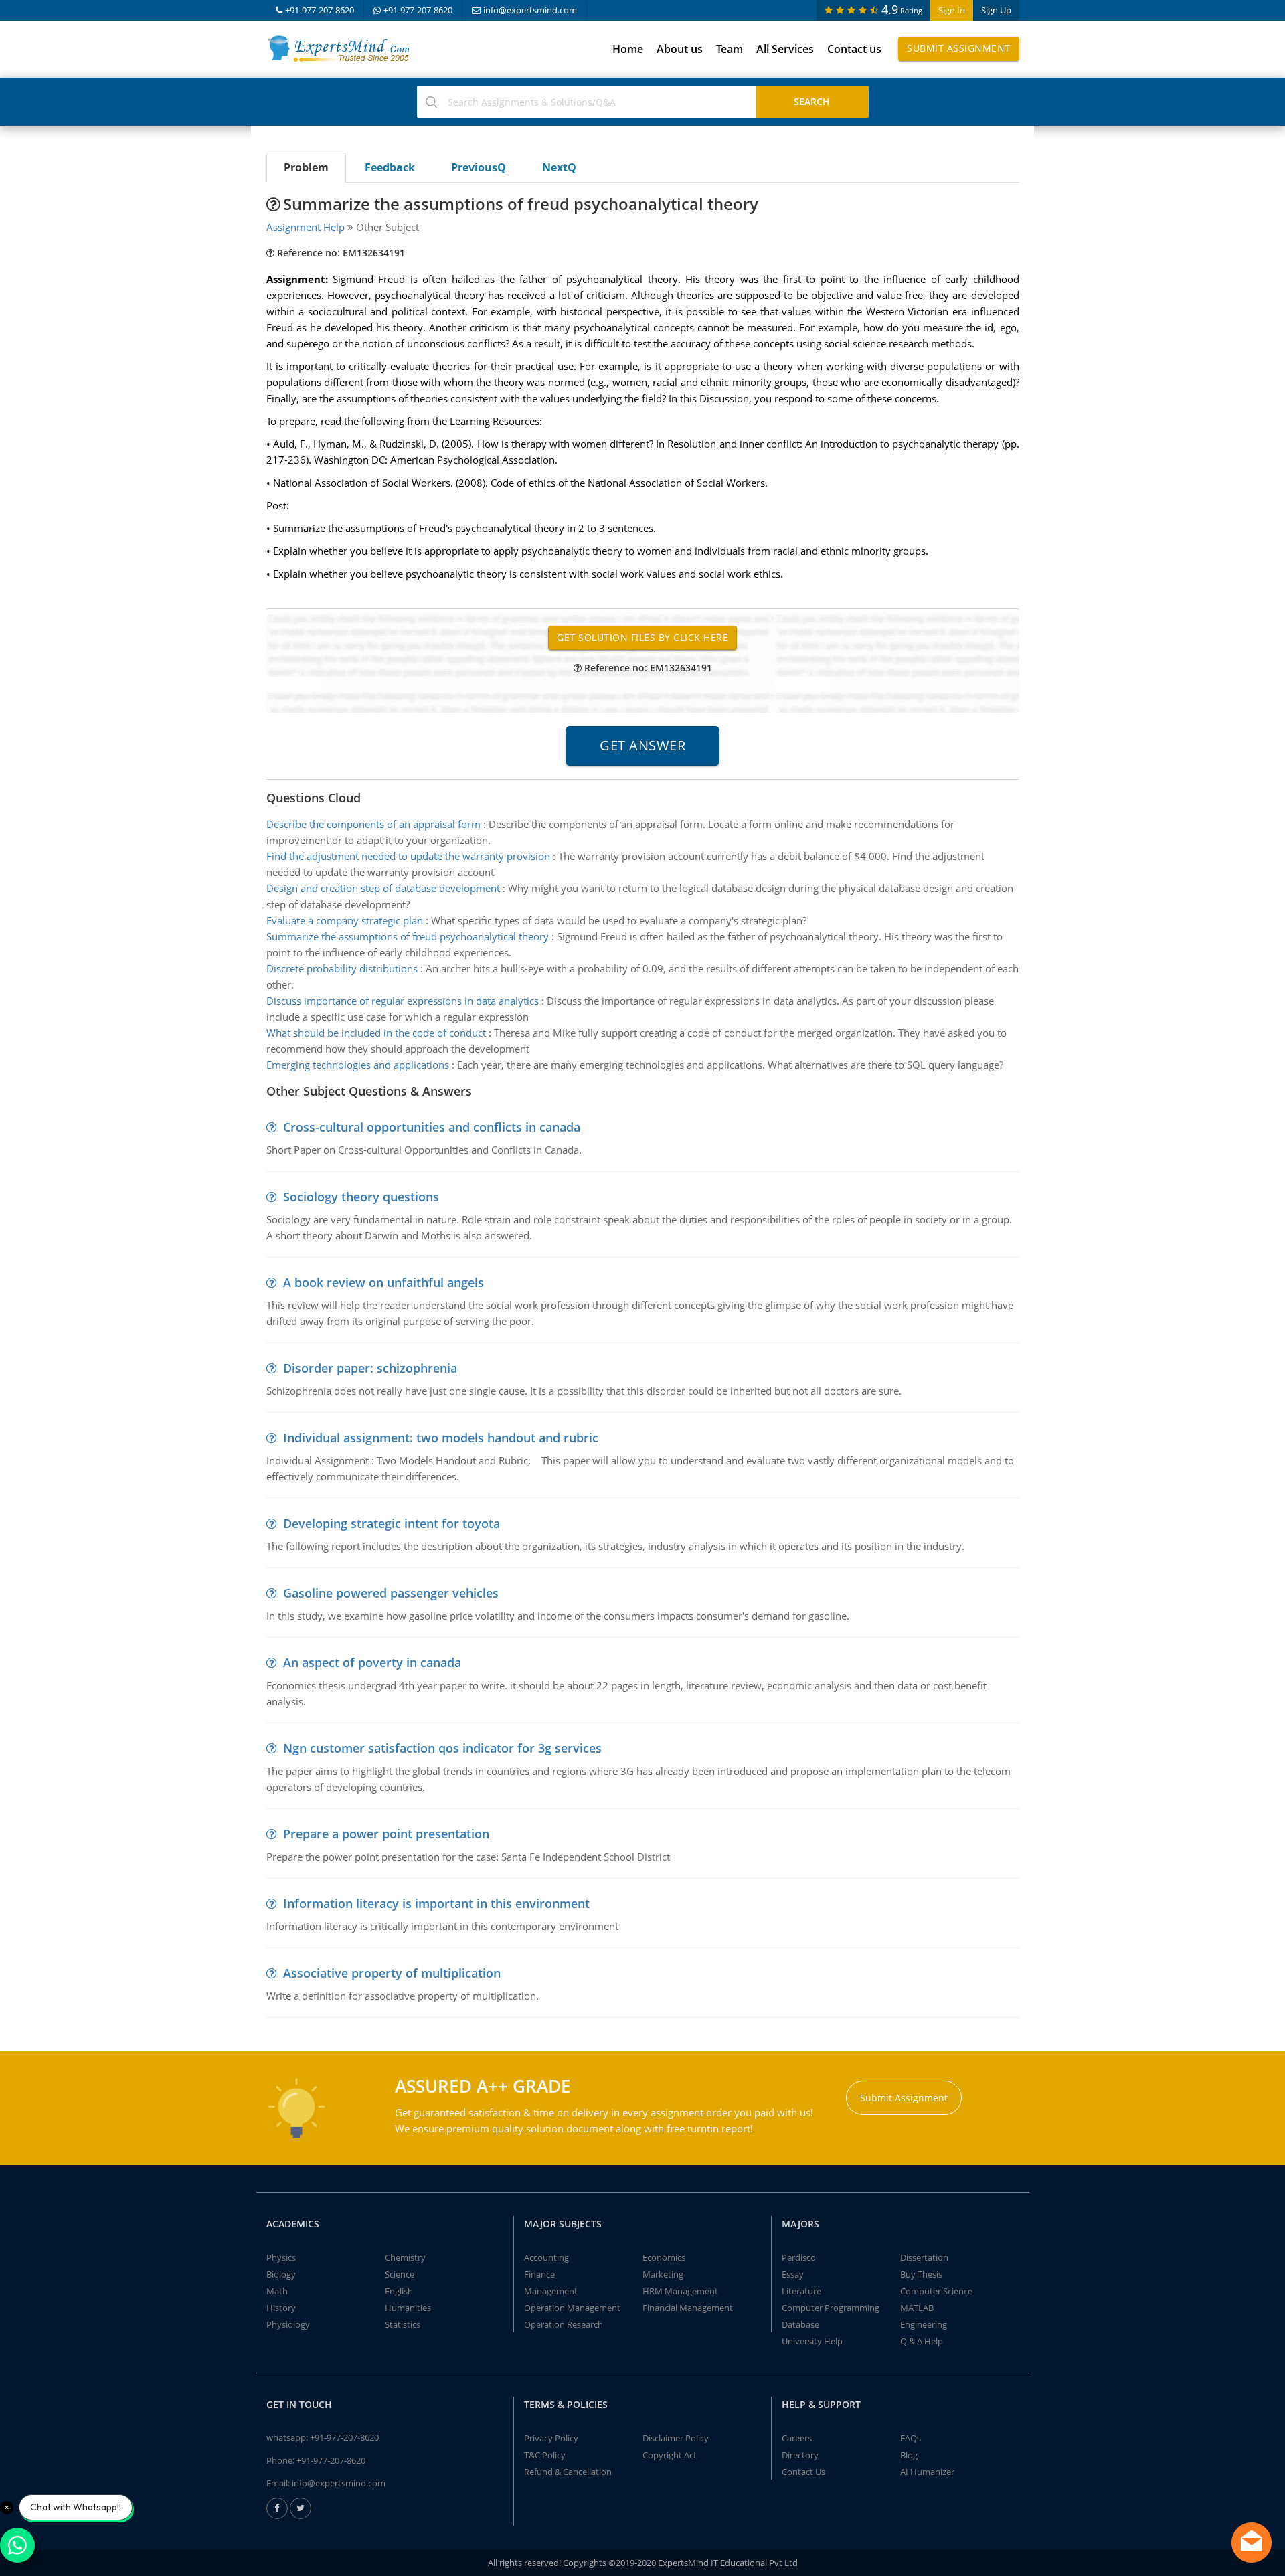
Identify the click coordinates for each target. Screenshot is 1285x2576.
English (399, 2291)
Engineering (924, 2324)
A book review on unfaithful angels (383, 1282)
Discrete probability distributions (342, 968)
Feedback (390, 167)
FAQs (911, 2438)
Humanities (408, 2308)
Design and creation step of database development (383, 888)
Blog (909, 2455)
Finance (539, 2274)
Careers (797, 2438)
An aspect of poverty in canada (372, 1662)
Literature (801, 2291)
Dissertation (924, 2257)
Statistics (403, 2324)
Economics (664, 2257)
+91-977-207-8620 (320, 10)
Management (551, 2291)
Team (730, 49)
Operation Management (572, 2308)
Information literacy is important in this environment (436, 1903)
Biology (281, 2274)
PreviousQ (479, 167)
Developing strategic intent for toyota (392, 1523)
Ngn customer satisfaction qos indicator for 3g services (442, 1748)
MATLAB (917, 2308)
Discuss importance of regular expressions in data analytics (403, 1001)
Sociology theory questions (361, 1197)
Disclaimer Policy (676, 2438)
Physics (281, 2257)
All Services (785, 49)
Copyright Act (670, 2455)
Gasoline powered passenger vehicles (391, 1593)
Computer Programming (831, 2308)
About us (680, 49)
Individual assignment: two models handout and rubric (441, 1438)
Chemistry (405, 2257)
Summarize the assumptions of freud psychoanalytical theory (408, 936)
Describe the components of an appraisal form (373, 824)
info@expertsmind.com (530, 10)
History (281, 2308)
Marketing (663, 2274)
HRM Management (680, 2291)
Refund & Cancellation (568, 2472)
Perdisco (799, 2257)
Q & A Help (922, 2341)
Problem (306, 167)
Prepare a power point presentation (386, 1834)
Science (400, 2274)
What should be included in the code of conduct (376, 1033)
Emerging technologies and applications (358, 1065)
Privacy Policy (551, 2438)
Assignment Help (306, 227)
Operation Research (564, 2324)
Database (800, 2324)
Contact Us (803, 2472)
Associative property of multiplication (392, 1973)
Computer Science (936, 2291)
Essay (793, 2274)
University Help (812, 2341)
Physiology (288, 2324)
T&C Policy (545, 2455)
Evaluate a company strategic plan (345, 920)
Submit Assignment (959, 48)
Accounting (546, 2257)
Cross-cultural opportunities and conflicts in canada (432, 1127)
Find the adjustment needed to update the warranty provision (408, 856)
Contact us (854, 49)
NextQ (559, 167)
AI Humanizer (927, 2472)
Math (277, 2291)
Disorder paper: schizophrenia (370, 1368)
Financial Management (688, 2308)
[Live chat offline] (1252, 2543)
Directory (800, 2455)
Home (628, 49)
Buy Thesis (921, 2274)
